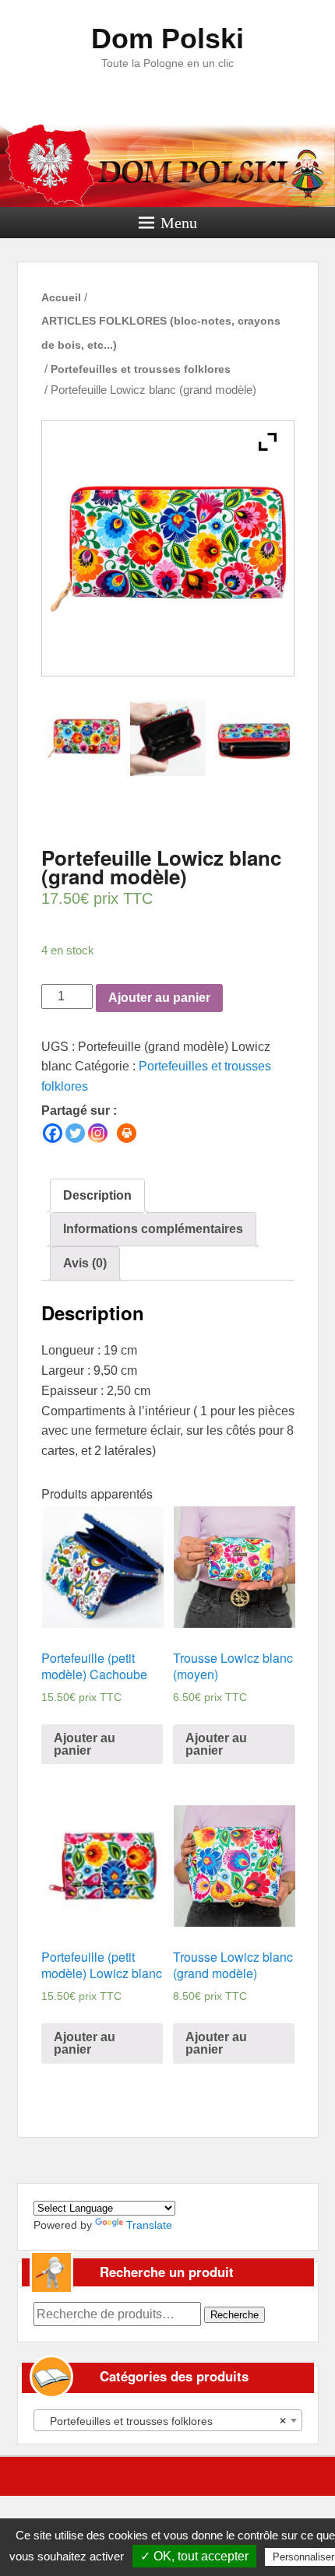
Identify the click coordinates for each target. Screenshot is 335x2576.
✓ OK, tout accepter (194, 2556)
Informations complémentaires (153, 1229)
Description (97, 1195)
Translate (149, 2225)
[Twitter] (75, 1133)
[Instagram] (98, 1133)
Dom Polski (167, 39)
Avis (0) (85, 1263)
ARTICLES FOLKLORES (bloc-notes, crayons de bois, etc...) (161, 333)
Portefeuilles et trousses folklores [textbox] (163, 2421)
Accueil (61, 297)
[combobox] (168, 2420)
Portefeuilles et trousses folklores (141, 369)
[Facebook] (53, 1133)
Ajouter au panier (159, 998)
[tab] (97, 1196)
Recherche (235, 2315)
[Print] (127, 1133)
